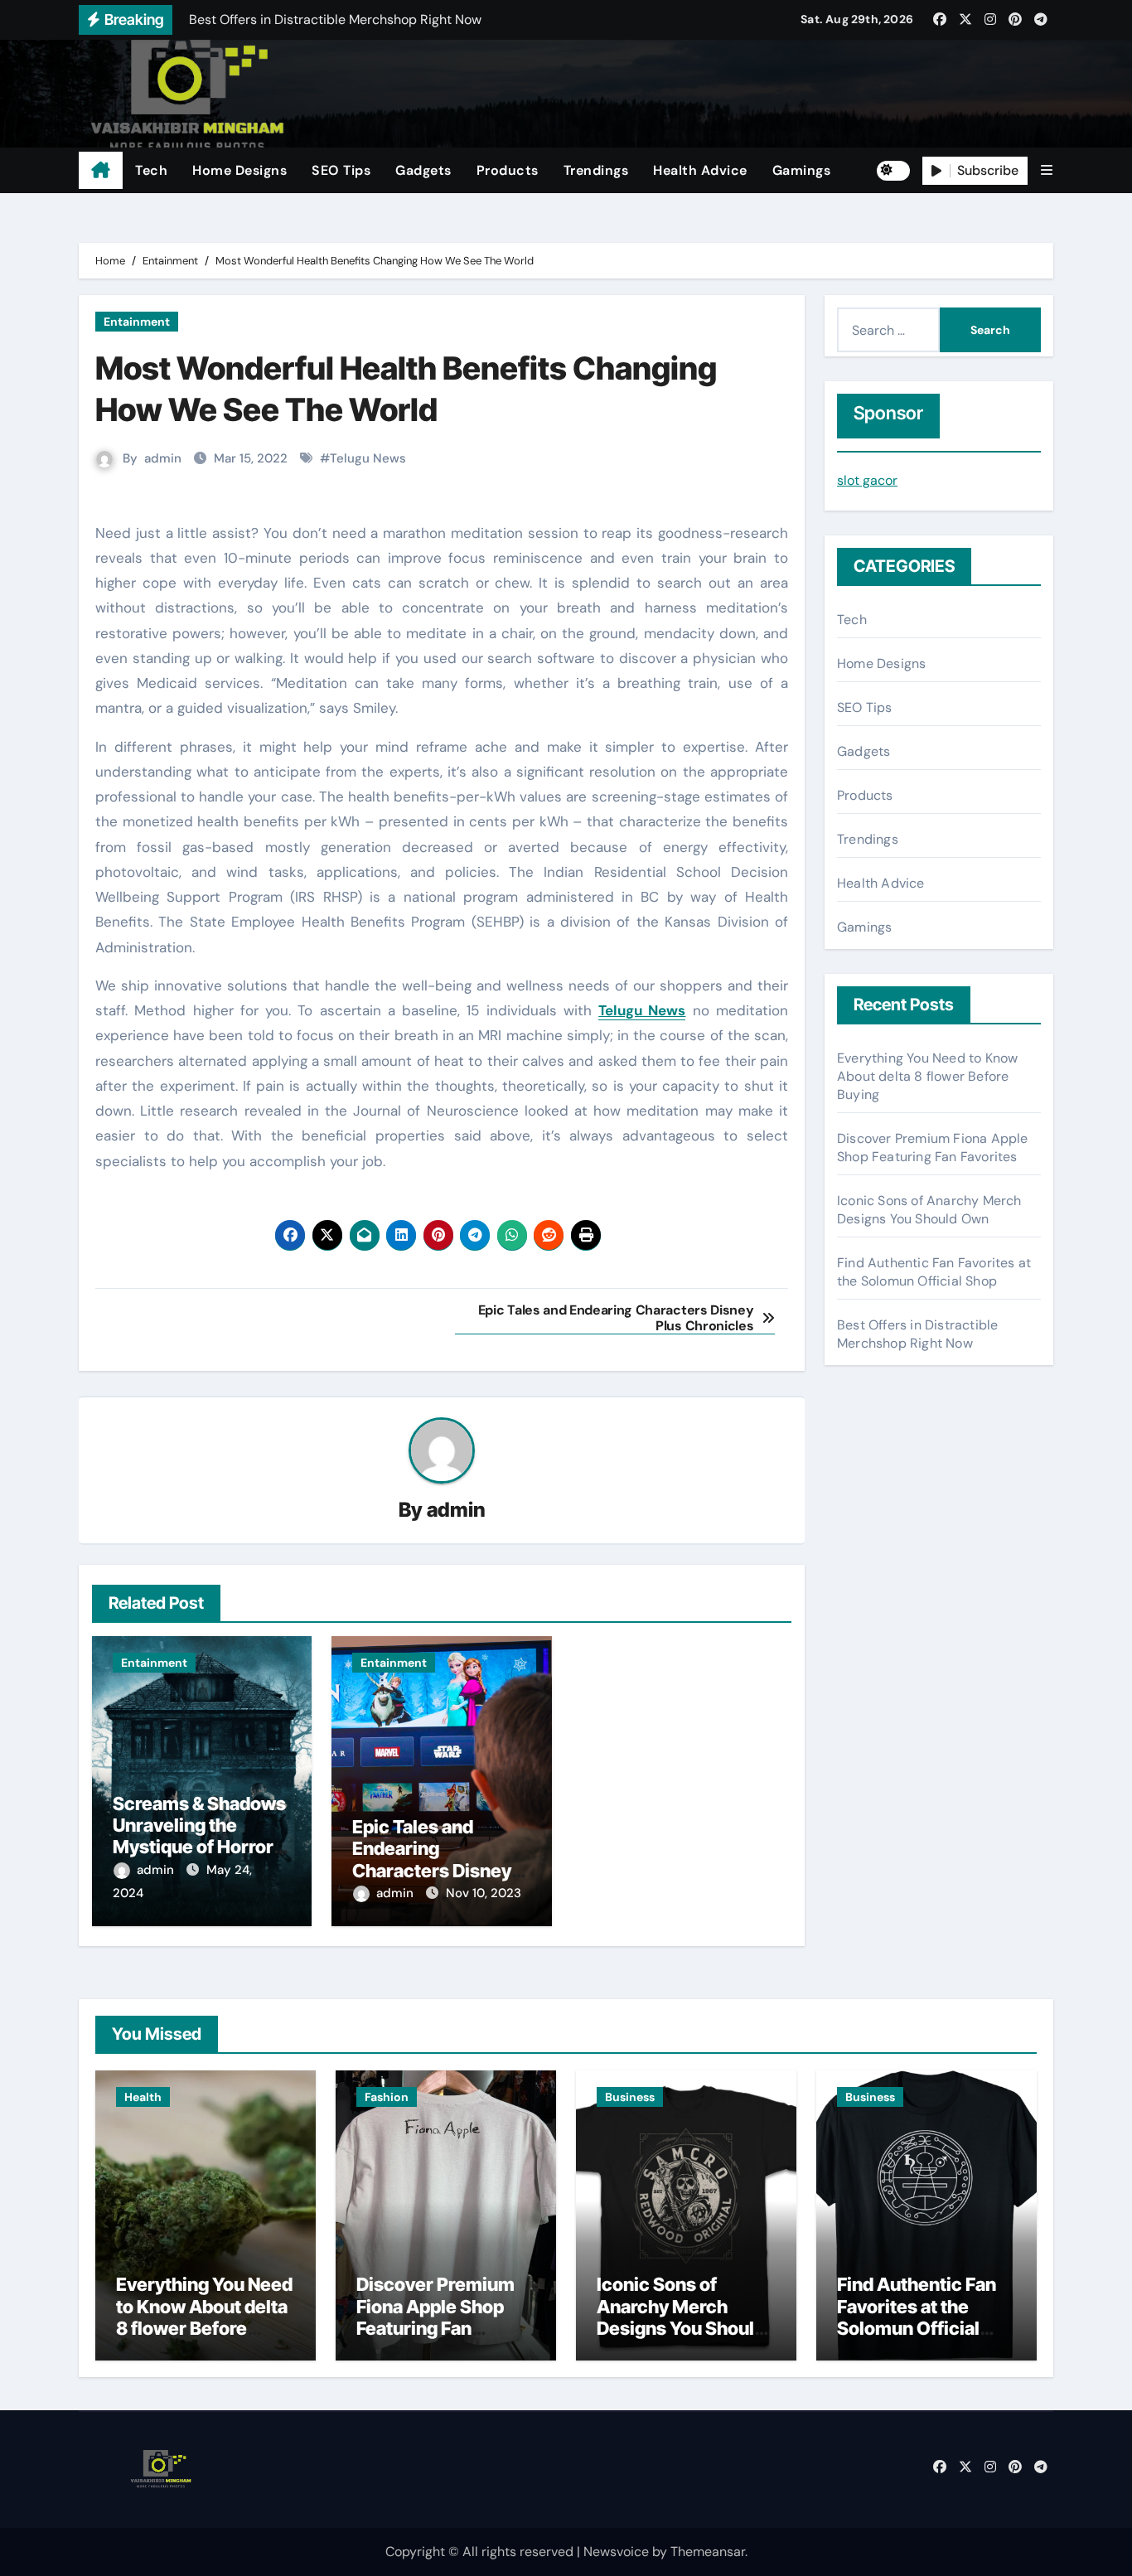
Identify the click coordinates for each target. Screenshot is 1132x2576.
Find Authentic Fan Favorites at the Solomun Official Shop (934, 1272)
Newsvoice (616, 2552)
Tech (151, 170)
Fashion (387, 2097)
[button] (1047, 170)
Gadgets (423, 170)
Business (630, 2097)
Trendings (596, 170)
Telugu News (368, 458)
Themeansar (708, 2552)
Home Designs (239, 170)
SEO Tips (341, 170)
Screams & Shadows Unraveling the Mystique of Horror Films (199, 1836)
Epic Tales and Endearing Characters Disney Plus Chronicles (432, 1859)
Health (143, 2097)
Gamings (802, 170)
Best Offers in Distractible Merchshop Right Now (917, 1334)
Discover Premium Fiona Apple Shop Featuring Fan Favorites (933, 1148)
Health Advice (700, 170)
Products (508, 170)
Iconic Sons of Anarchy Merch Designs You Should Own (929, 1210)
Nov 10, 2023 (484, 1893)
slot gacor (867, 480)
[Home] (101, 171)
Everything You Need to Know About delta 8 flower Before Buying (927, 1076)
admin (163, 458)
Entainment (137, 322)
